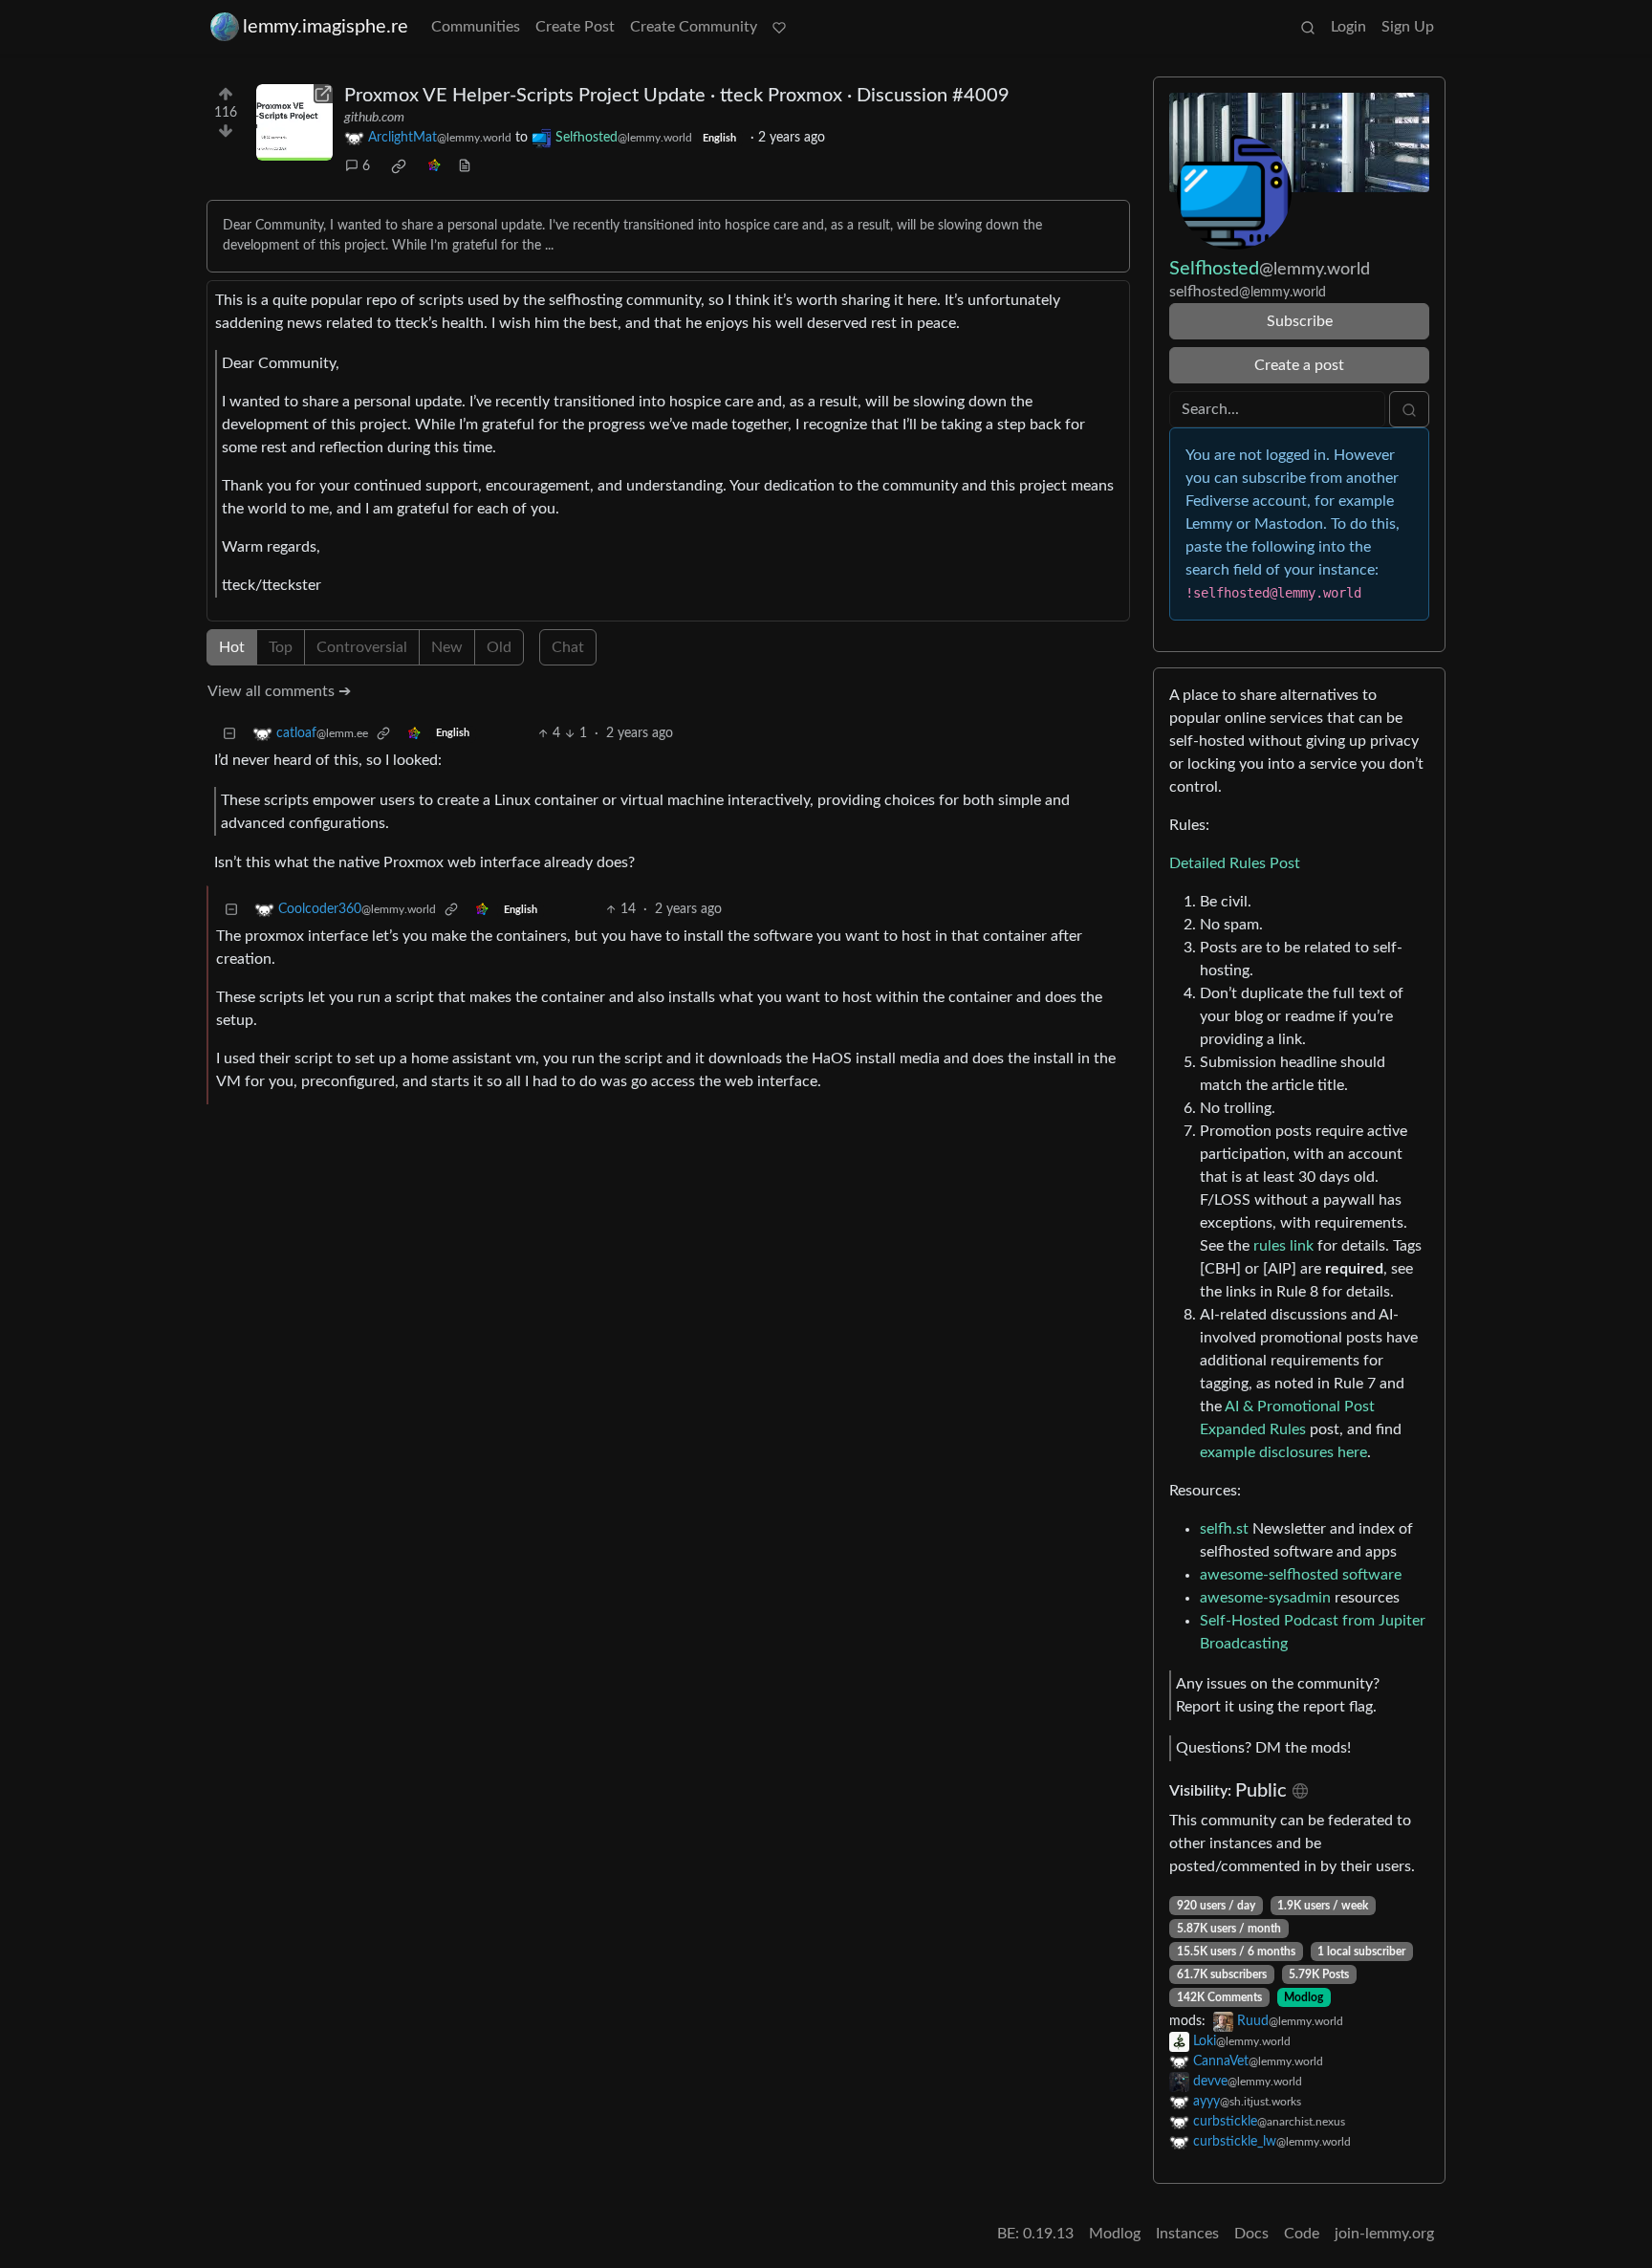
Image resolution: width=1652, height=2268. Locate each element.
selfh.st (1224, 1529)
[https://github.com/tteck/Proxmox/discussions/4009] (294, 122)
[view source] (465, 167)
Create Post (575, 27)
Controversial (362, 647)
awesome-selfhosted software (1301, 1575)
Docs (1251, 2234)
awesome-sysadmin (1265, 1598)
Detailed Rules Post (1235, 863)
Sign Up (1408, 27)
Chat (568, 647)
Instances (1187, 2234)
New (447, 647)
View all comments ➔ (279, 691)
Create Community (694, 27)
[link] (399, 166)
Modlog (1304, 1997)
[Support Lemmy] (779, 27)
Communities (476, 27)
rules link (1283, 1246)
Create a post (1299, 365)
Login (1348, 27)
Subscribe (1300, 321)
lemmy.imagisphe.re (326, 27)
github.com (374, 118)
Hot (232, 647)
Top (281, 647)
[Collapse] (229, 734)
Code (1302, 2234)
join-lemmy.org (1384, 2234)
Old (499, 647)
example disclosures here (1283, 1452)
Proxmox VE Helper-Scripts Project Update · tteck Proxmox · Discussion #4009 (677, 96)
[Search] (1308, 27)
